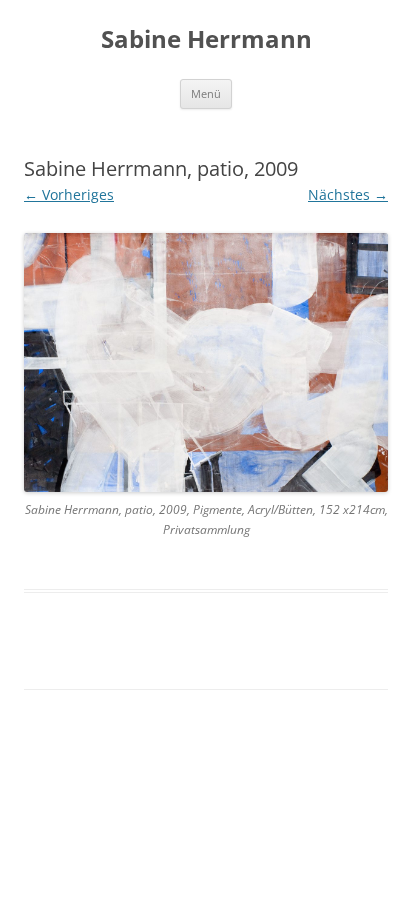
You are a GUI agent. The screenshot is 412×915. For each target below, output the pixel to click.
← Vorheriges (69, 194)
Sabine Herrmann (206, 39)
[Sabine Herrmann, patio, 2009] (206, 362)
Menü (206, 93)
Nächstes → (348, 194)
